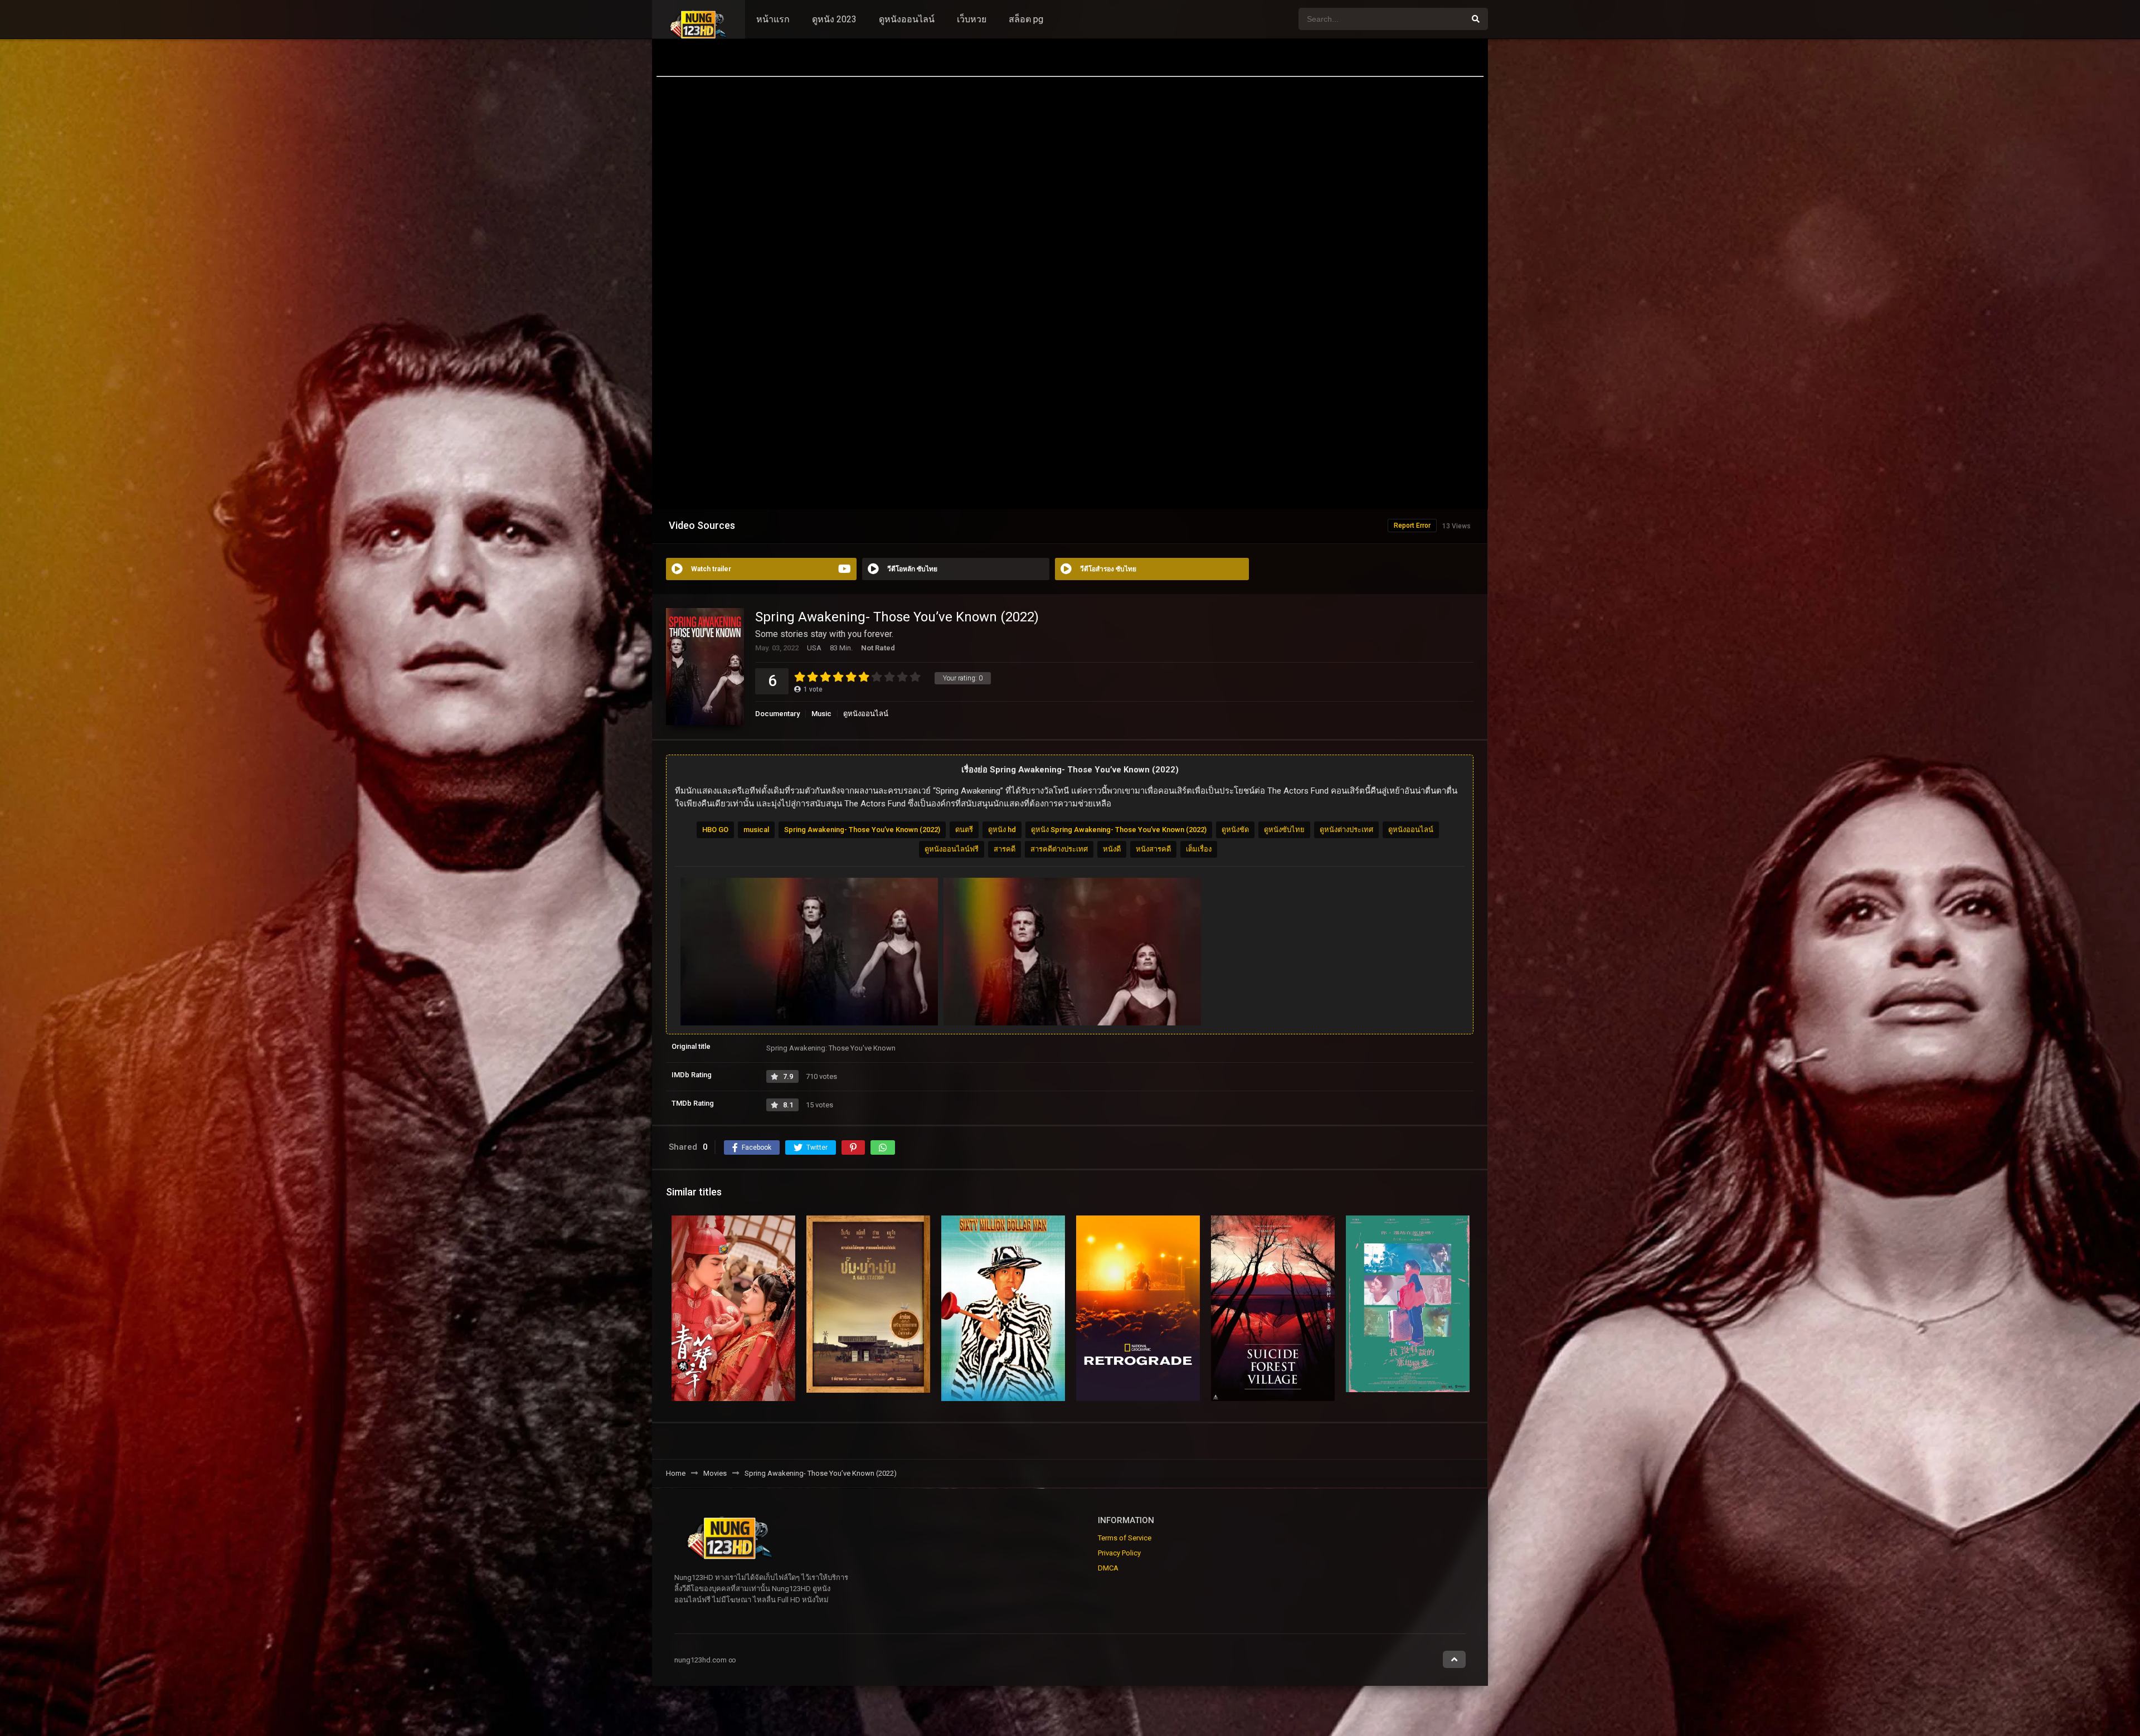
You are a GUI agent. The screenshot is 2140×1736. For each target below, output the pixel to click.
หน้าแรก (773, 19)
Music (821, 714)
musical (756, 830)
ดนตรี (964, 830)
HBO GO (715, 830)
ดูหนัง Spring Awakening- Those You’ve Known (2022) (1119, 830)
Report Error (1412, 526)
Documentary (777, 714)
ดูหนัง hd (1002, 830)
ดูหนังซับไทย (1284, 830)
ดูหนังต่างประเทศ (1346, 830)
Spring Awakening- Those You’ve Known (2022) (862, 830)
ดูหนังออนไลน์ (907, 19)
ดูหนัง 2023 (834, 19)
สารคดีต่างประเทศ (1059, 849)
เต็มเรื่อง (1199, 849)
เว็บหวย (972, 19)
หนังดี (1112, 849)
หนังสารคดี (1153, 849)
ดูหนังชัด (1235, 830)
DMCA (1108, 1568)
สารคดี (1005, 849)
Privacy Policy (1119, 1553)
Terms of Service (1125, 1538)
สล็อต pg (1026, 19)
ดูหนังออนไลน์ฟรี (952, 849)
